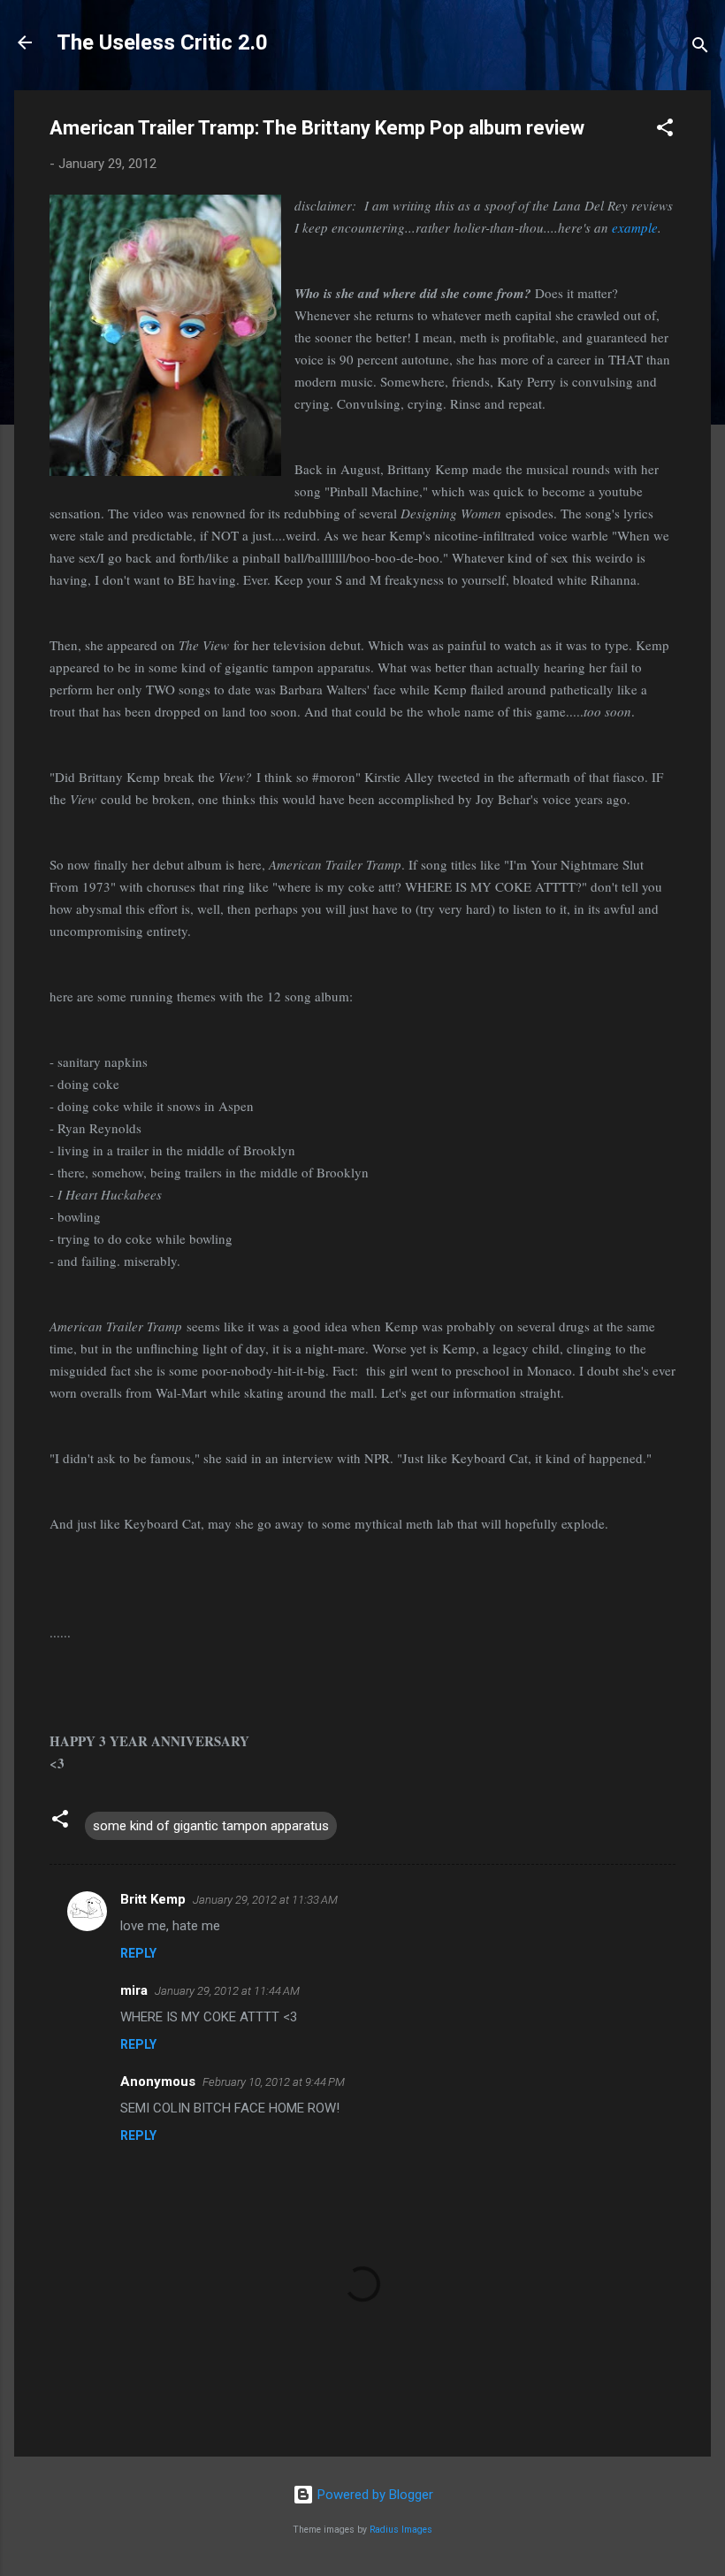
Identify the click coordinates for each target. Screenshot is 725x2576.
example (635, 227)
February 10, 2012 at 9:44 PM (274, 2082)
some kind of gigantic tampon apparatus (211, 1826)
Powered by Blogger (374, 2495)
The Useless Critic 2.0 (162, 42)
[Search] (700, 48)
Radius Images (401, 2530)
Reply (138, 1953)
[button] (665, 130)
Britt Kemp (153, 1899)
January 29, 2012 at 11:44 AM (227, 1991)
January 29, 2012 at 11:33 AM (265, 1900)
